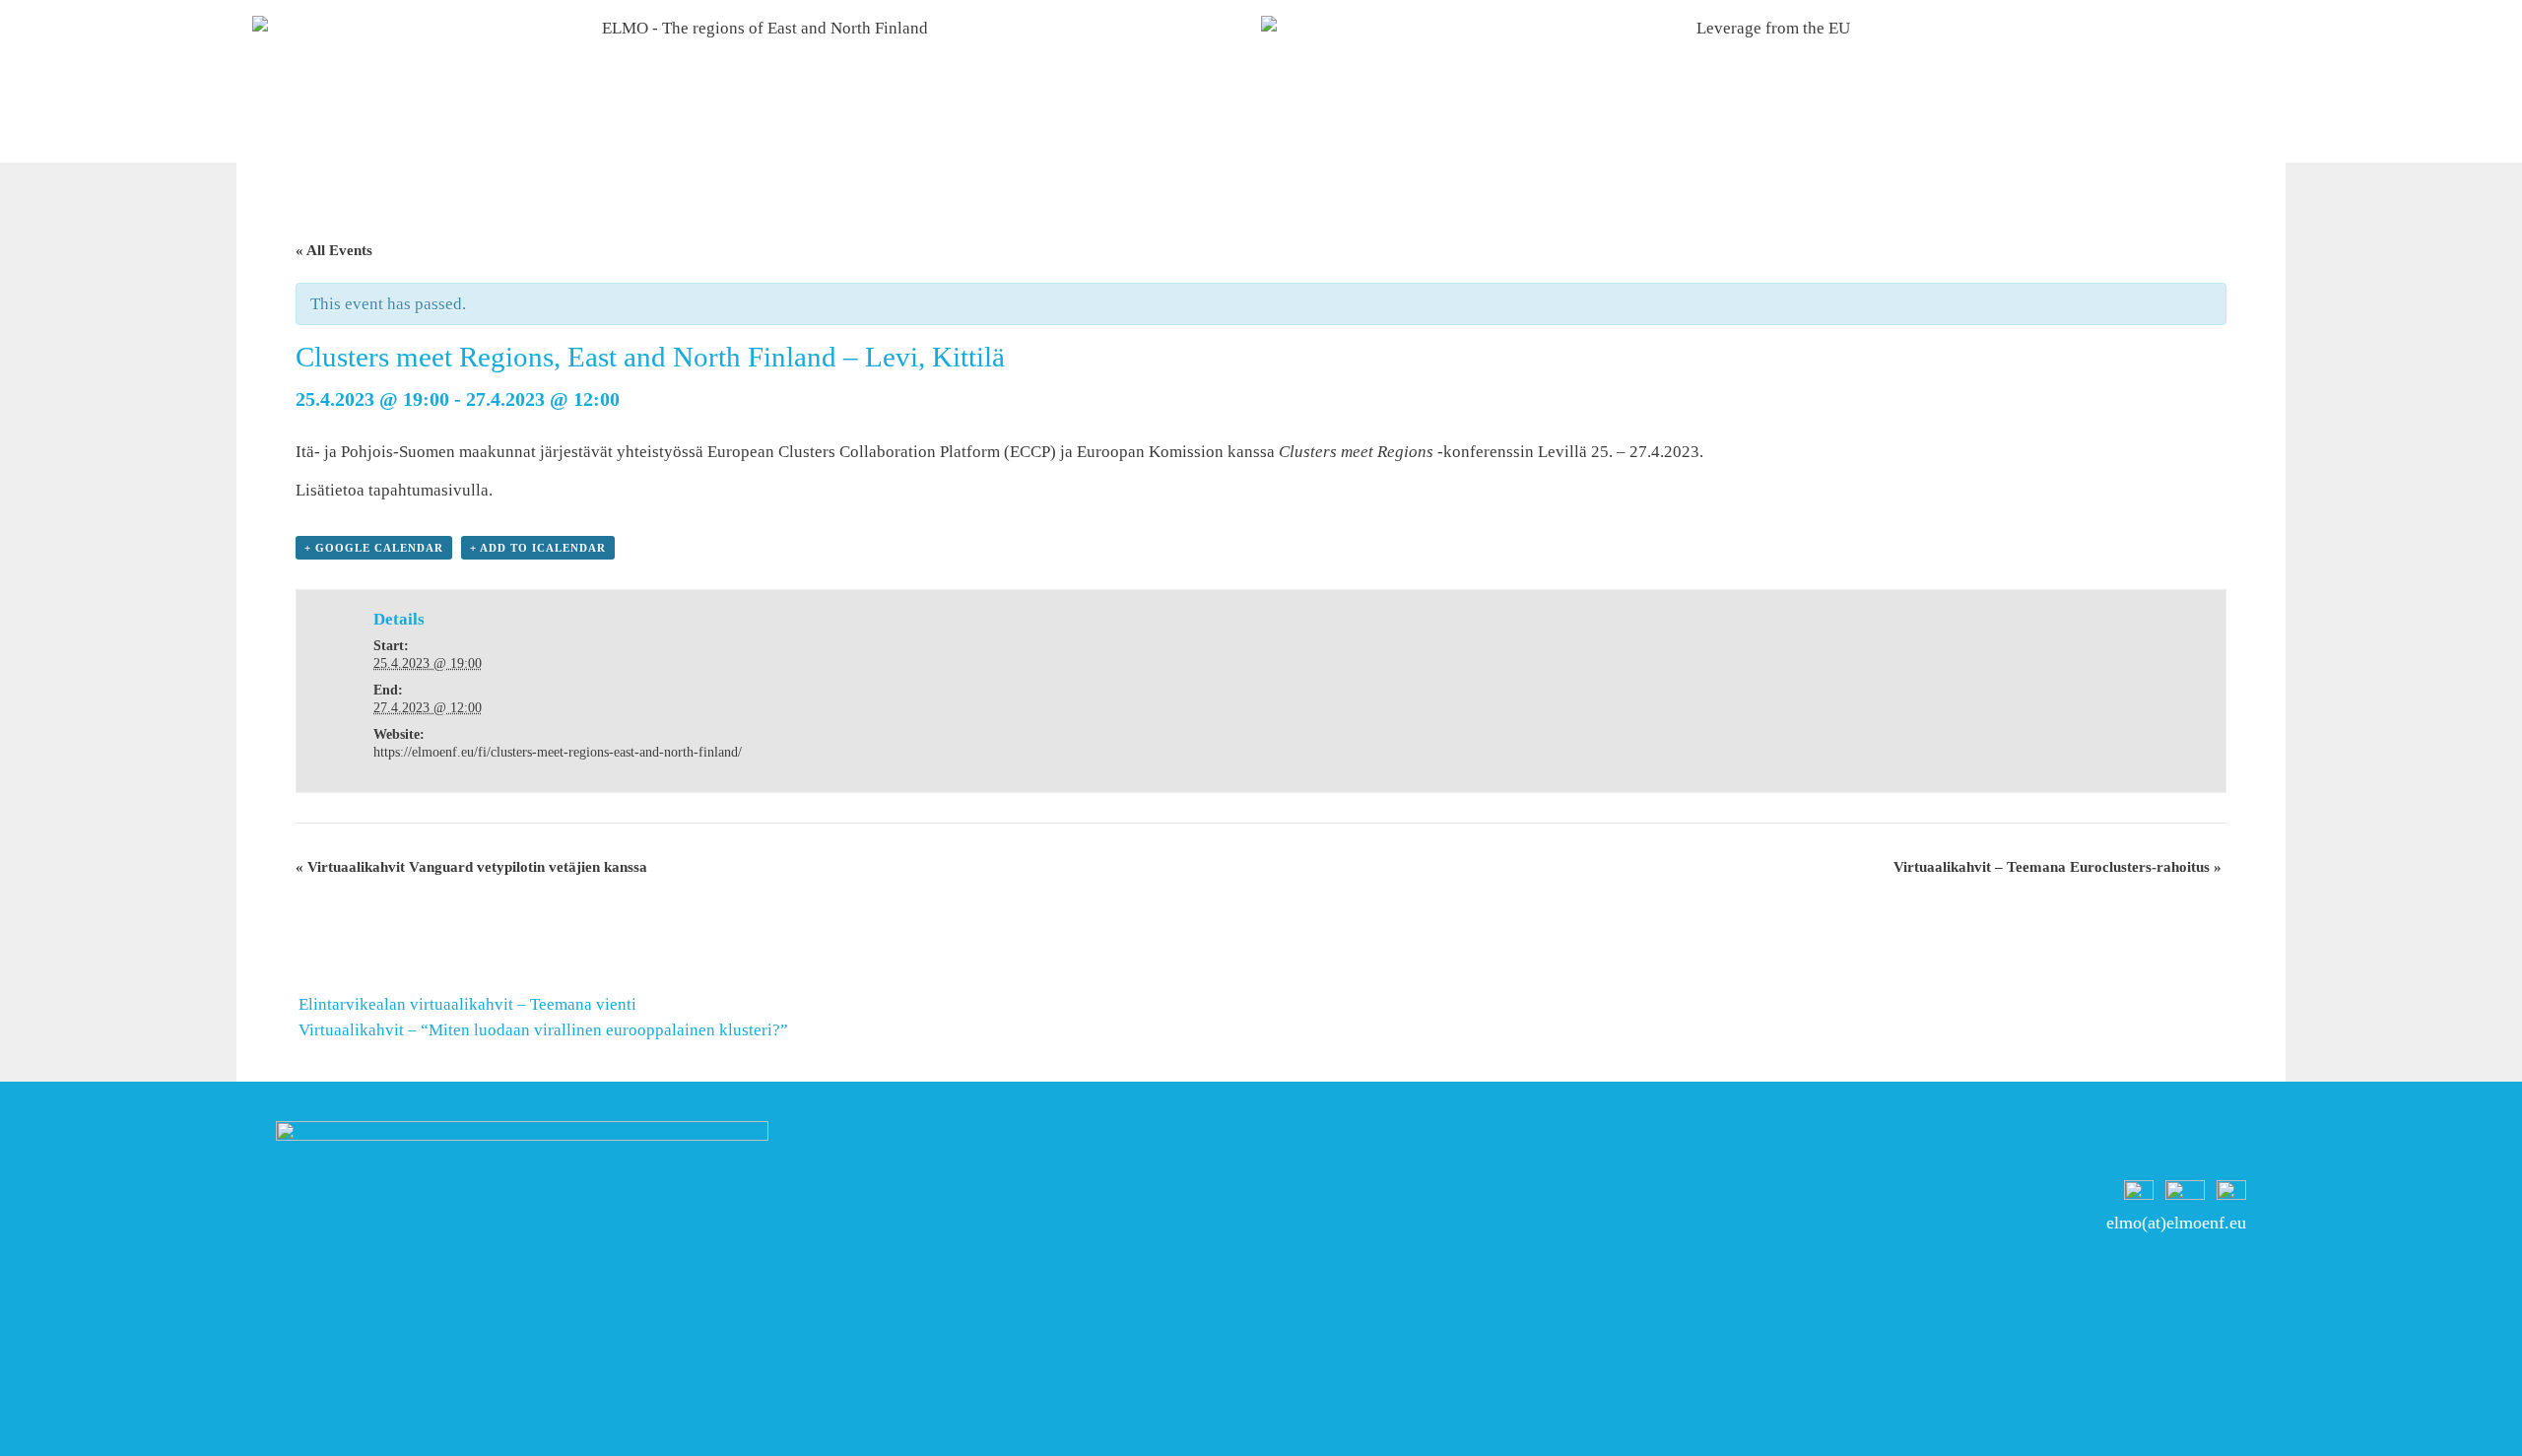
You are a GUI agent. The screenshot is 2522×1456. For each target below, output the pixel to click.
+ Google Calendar (374, 548)
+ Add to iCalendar (538, 548)
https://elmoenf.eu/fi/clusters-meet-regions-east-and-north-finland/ (558, 752)
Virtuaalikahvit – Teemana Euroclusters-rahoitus (2057, 867)
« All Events (334, 250)
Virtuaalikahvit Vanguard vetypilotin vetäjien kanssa (471, 867)
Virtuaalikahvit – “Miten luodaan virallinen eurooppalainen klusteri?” (543, 1030)
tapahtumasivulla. (431, 490)
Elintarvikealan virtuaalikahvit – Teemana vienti (467, 1004)
